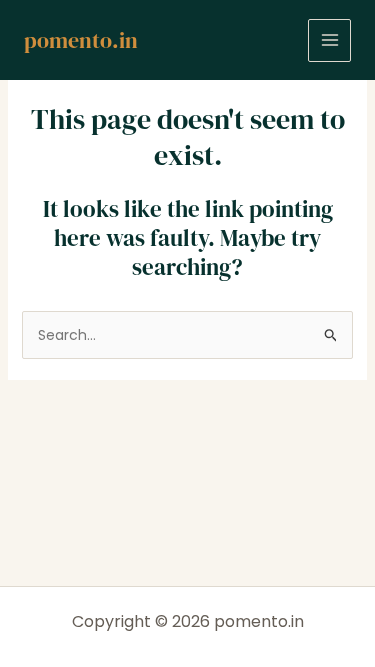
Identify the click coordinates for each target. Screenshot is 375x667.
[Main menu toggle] (329, 40)
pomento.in (81, 40)
